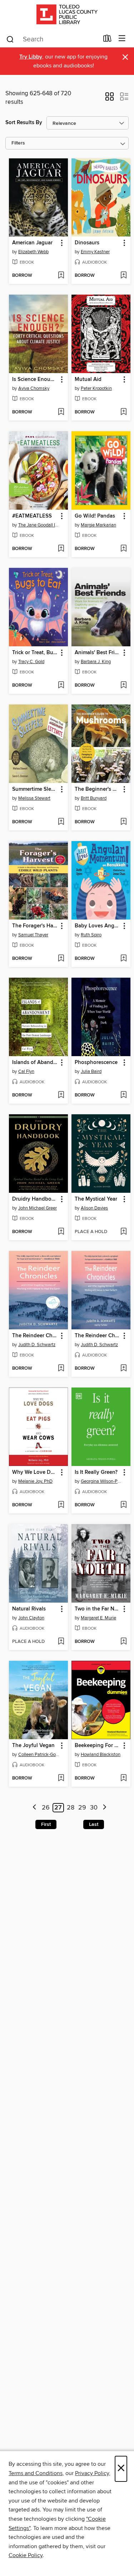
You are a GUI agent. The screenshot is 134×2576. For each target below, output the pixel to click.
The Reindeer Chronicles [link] (35, 1336)
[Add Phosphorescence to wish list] (123, 1095)
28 (71, 1808)
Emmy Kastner (95, 252)
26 (46, 1808)
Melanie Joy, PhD (35, 1481)
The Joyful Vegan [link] (33, 1746)
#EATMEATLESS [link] (32, 516)
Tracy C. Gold (31, 662)
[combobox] (52, 39)
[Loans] (107, 40)
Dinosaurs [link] (87, 243)
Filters (18, 143)
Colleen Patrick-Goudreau (39, 1755)
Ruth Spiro (91, 935)
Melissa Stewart (34, 798)
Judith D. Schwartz (37, 1345)
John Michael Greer (38, 1208)
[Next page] (105, 1808)
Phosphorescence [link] (96, 1063)
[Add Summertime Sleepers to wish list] (61, 822)
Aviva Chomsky (34, 388)
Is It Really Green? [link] (96, 1472)
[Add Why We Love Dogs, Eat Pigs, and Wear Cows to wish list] (61, 1505)
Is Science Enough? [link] (35, 380)
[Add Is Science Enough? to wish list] (61, 412)
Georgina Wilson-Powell (102, 1481)
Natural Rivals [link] (29, 1609)
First (46, 1824)
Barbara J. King (96, 662)
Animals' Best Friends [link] (98, 653)
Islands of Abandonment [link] (35, 1063)
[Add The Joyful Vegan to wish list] (61, 1778)
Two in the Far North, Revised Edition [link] (98, 1609)
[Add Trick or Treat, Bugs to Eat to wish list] (61, 686)
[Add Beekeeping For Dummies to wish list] (123, 1778)
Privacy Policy (92, 2473)
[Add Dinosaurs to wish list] (123, 276)
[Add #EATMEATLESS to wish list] (61, 549)
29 (82, 1808)
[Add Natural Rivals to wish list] (61, 1642)
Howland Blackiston (101, 1755)
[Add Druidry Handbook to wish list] (61, 1232)
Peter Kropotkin (96, 388)
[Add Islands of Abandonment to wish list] (61, 1095)
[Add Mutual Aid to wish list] (123, 412)
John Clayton (31, 1618)
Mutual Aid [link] (88, 380)
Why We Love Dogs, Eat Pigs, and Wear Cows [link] (35, 1472)
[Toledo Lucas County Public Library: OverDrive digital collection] (67, 15)
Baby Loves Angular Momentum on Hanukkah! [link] (98, 926)
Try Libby (31, 57)
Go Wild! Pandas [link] (95, 516)
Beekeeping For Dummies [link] (98, 1746)
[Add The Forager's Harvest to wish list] (61, 959)
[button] (110, 99)
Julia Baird (91, 1071)
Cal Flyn (26, 1071)
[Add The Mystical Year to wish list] (123, 1232)
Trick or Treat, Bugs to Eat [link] (35, 653)
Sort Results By (24, 123)
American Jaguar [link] (32, 243)
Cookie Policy (26, 2555)
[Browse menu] (122, 39)
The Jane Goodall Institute (39, 525)
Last (94, 1824)
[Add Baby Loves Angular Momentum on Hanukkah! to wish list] (123, 959)
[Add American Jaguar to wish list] (61, 276)
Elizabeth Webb (33, 252)
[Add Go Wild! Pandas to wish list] (123, 549)
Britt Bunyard (94, 798)
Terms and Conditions (36, 2473)
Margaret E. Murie (98, 1618)
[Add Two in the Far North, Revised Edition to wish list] (123, 1642)
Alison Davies (94, 1208)
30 (94, 1808)
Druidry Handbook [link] (35, 1199)
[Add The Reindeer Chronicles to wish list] (61, 1369)
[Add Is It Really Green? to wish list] (123, 1505)
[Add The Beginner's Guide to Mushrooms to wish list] (123, 822)
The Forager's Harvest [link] (35, 926)
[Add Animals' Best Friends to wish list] (123, 686)
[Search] (10, 39)
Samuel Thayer (33, 935)
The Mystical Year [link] (96, 1199)
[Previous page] (34, 1808)
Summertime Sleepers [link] (35, 789)
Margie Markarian (98, 525)
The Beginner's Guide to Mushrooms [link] (98, 789)
